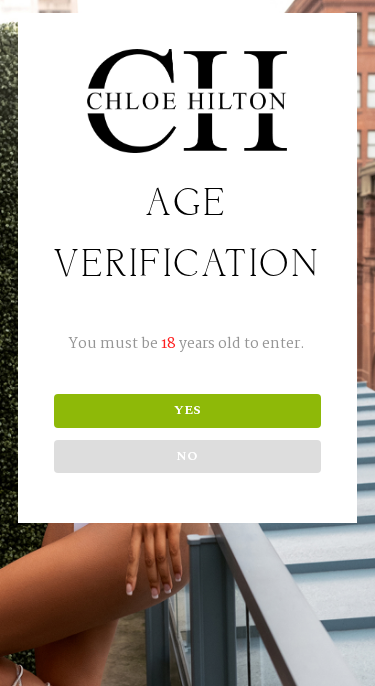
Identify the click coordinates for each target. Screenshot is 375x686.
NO (187, 456)
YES (187, 410)
